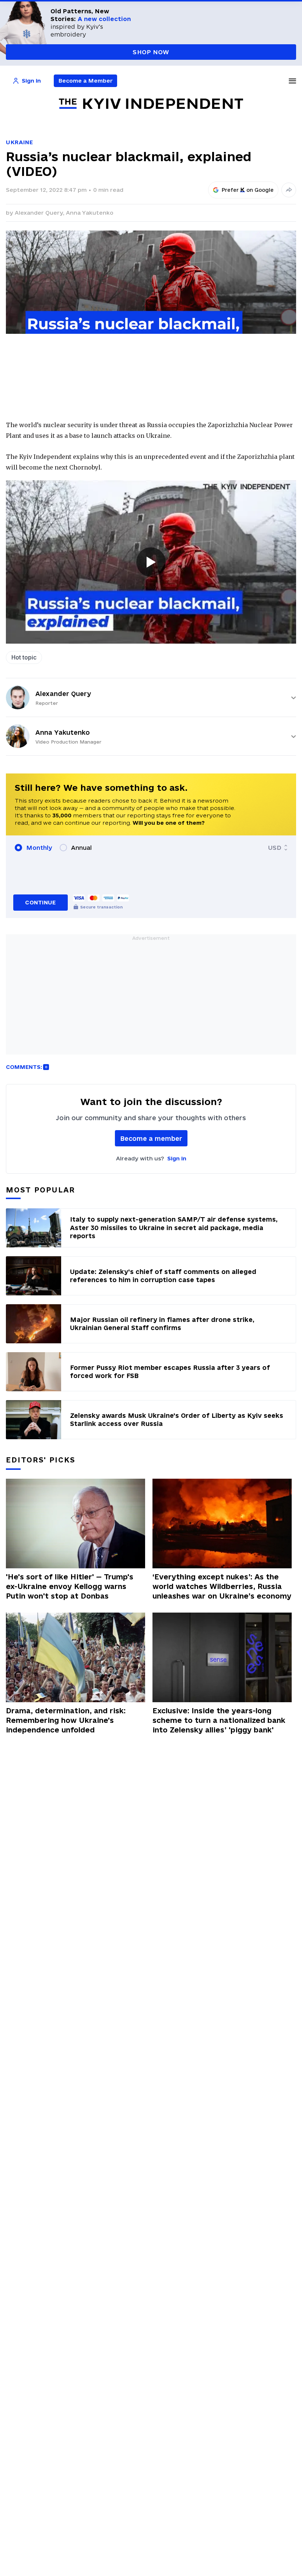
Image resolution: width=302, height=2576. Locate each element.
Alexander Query (63, 694)
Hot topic (24, 657)
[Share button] (289, 190)
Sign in (177, 1158)
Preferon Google (248, 190)
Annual (81, 848)
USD (275, 848)
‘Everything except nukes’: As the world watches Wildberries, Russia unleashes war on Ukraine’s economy (222, 1586)
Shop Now (151, 52)
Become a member (151, 1138)
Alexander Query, (40, 213)
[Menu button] (292, 81)
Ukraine (20, 142)
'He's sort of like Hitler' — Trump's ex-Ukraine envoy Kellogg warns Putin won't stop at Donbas (70, 1586)
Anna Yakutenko (90, 213)
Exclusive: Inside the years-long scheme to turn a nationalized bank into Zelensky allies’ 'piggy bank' (219, 1720)
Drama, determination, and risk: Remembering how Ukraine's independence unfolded (66, 1720)
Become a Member (86, 81)
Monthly (39, 848)
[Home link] (151, 104)
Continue (40, 902)
